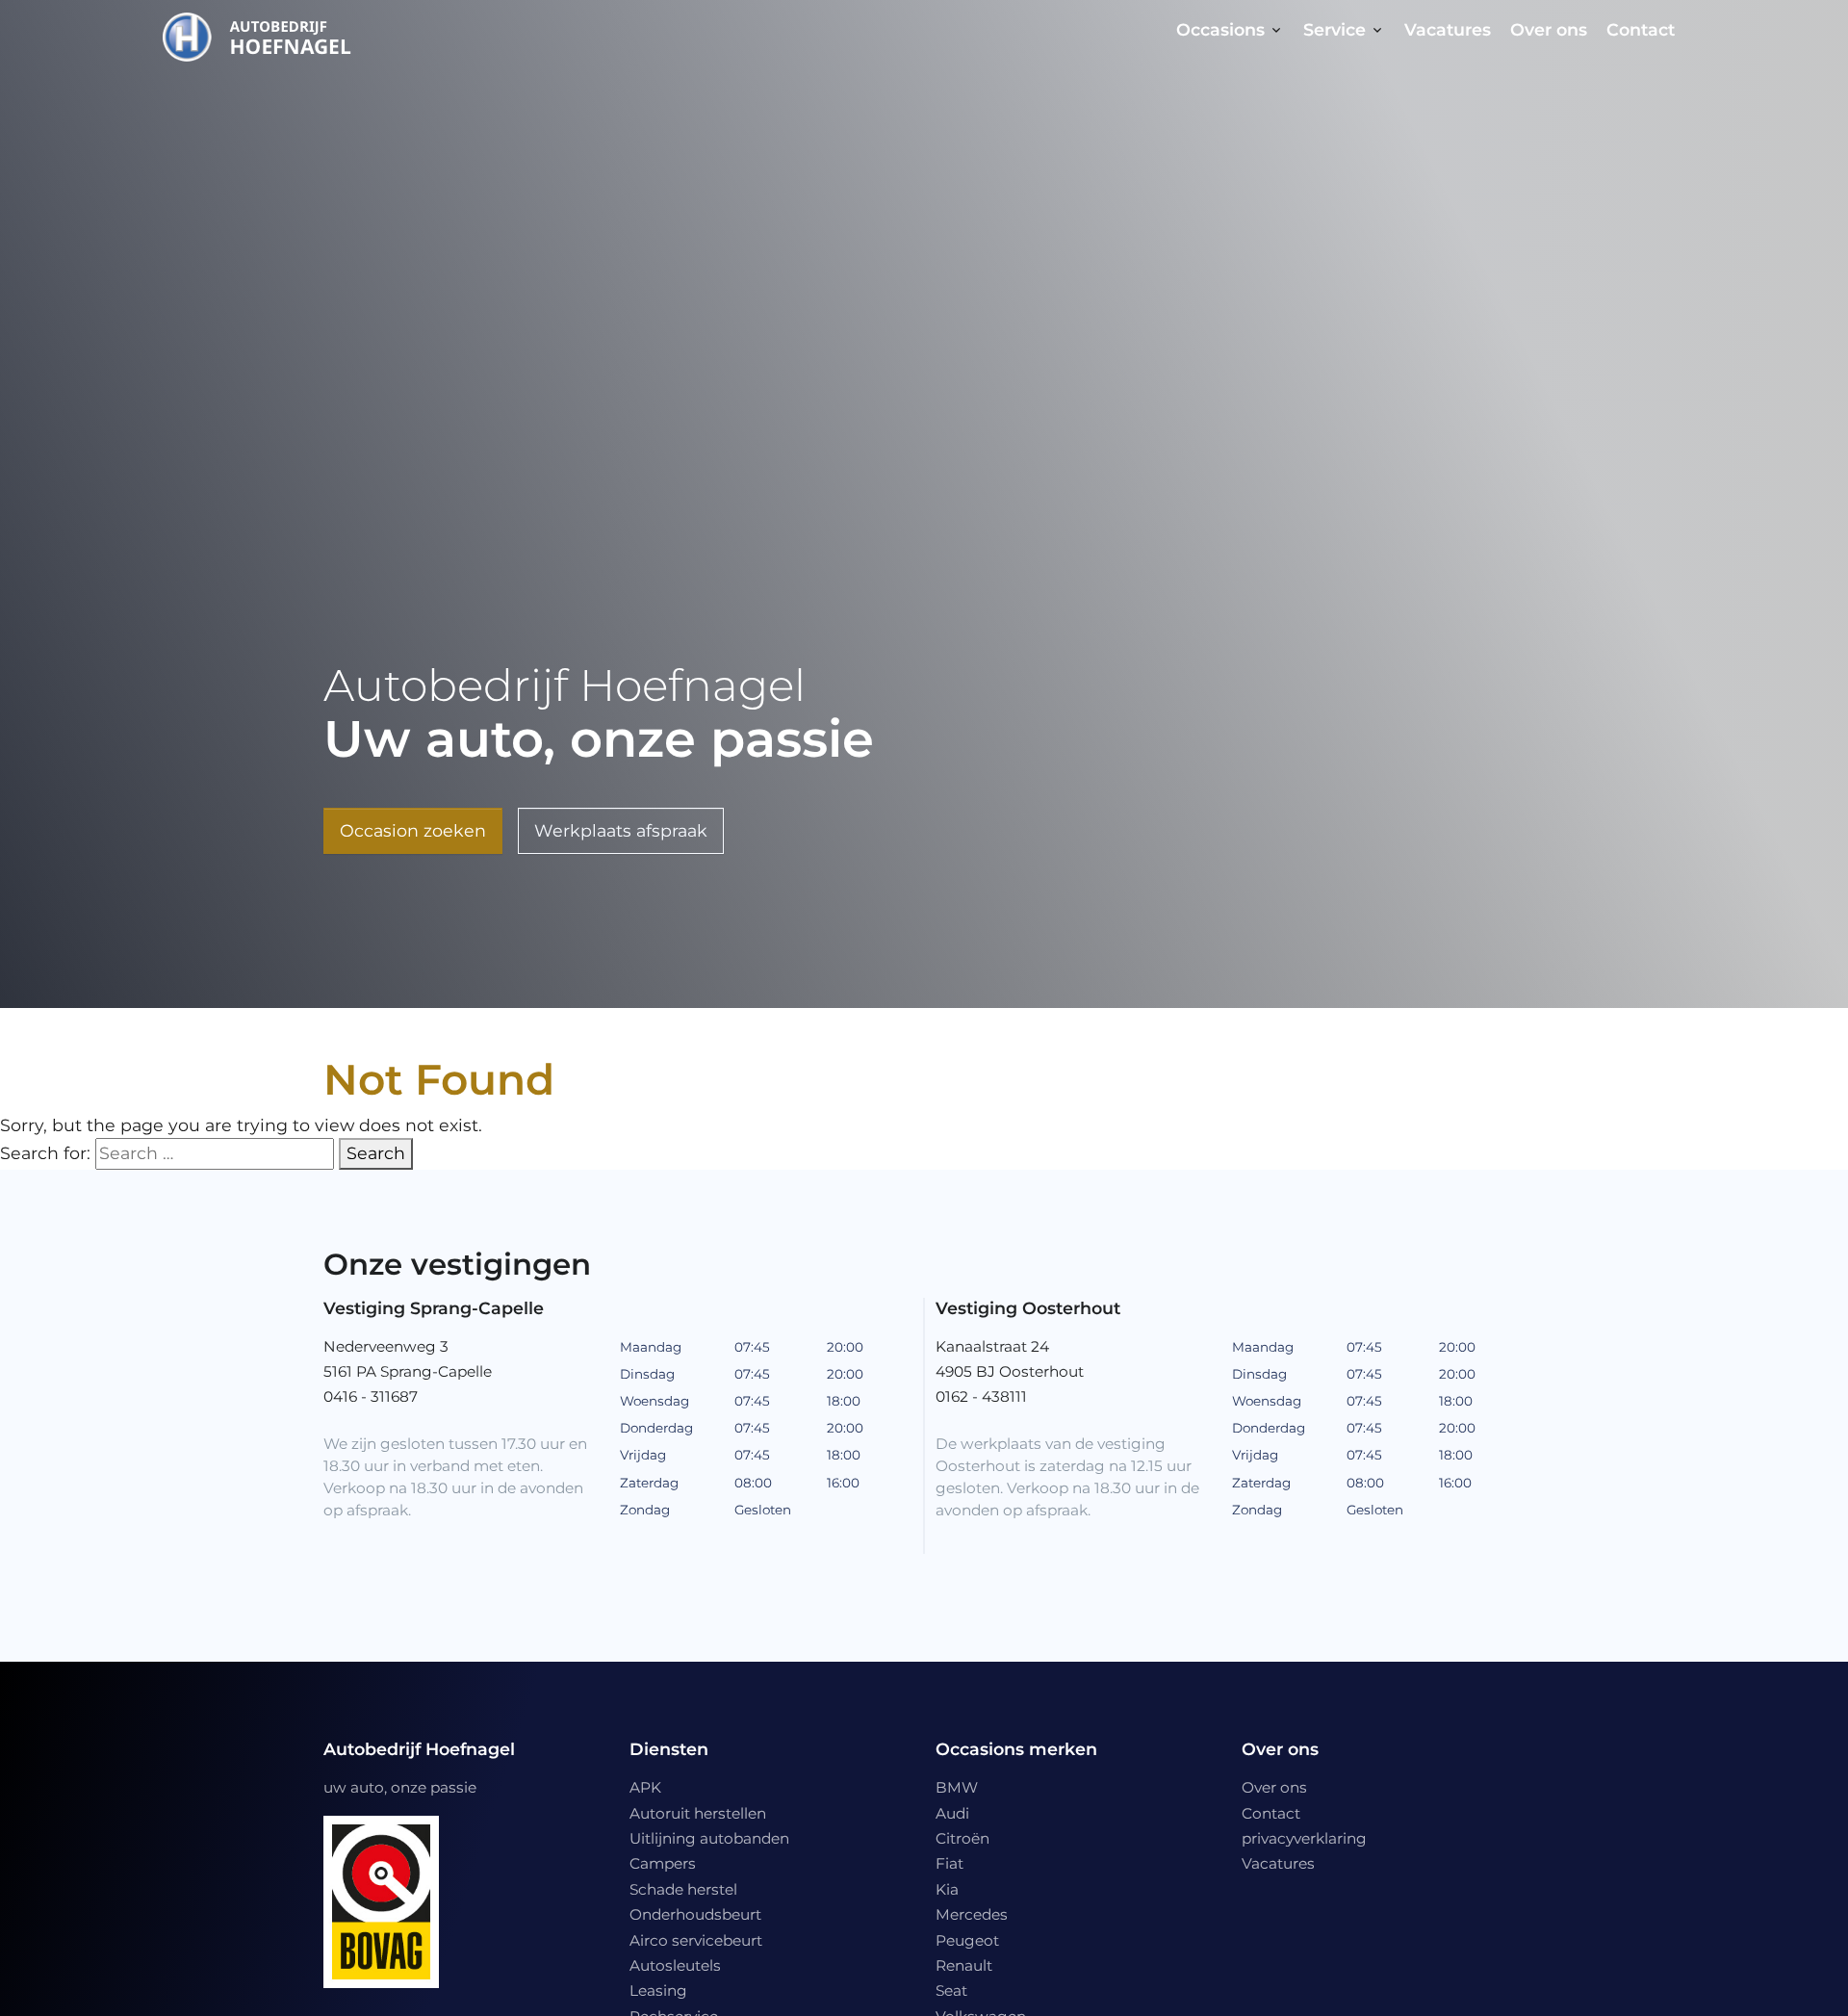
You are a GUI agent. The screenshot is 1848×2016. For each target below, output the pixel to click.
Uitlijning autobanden (709, 1838)
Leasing (658, 1990)
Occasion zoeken (413, 830)
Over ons (1549, 29)
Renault (964, 1965)
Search (376, 1153)
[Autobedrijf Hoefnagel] (264, 34)
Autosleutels (675, 1965)
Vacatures (1448, 29)
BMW (957, 1787)
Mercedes (972, 1914)
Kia (947, 1889)
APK (645, 1787)
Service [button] (1335, 29)
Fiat (950, 1863)
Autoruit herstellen (698, 1813)
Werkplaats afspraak (621, 830)
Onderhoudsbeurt (695, 1914)
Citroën (962, 1838)
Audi (952, 1813)
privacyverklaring (1304, 1838)
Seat (951, 1990)
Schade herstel (683, 1889)
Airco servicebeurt (696, 1940)
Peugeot (967, 1940)
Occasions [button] (1220, 29)
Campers (663, 1863)
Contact (1641, 29)
